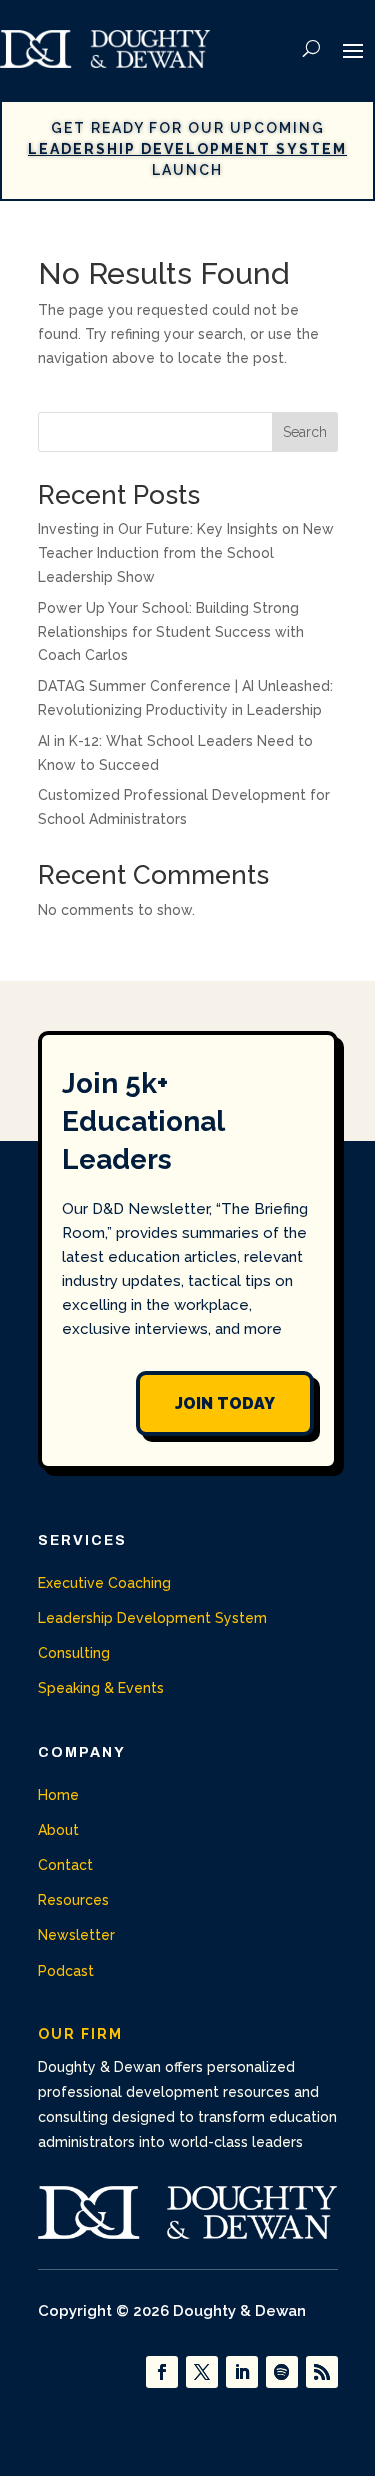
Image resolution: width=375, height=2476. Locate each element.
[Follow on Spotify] (282, 2372)
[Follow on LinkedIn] (242, 2372)
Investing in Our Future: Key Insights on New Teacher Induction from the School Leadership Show (186, 553)
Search (305, 432)
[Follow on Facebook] (162, 2372)
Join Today (225, 1403)
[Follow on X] (202, 2372)
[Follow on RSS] (322, 2372)
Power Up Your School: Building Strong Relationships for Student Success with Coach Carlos (171, 632)
